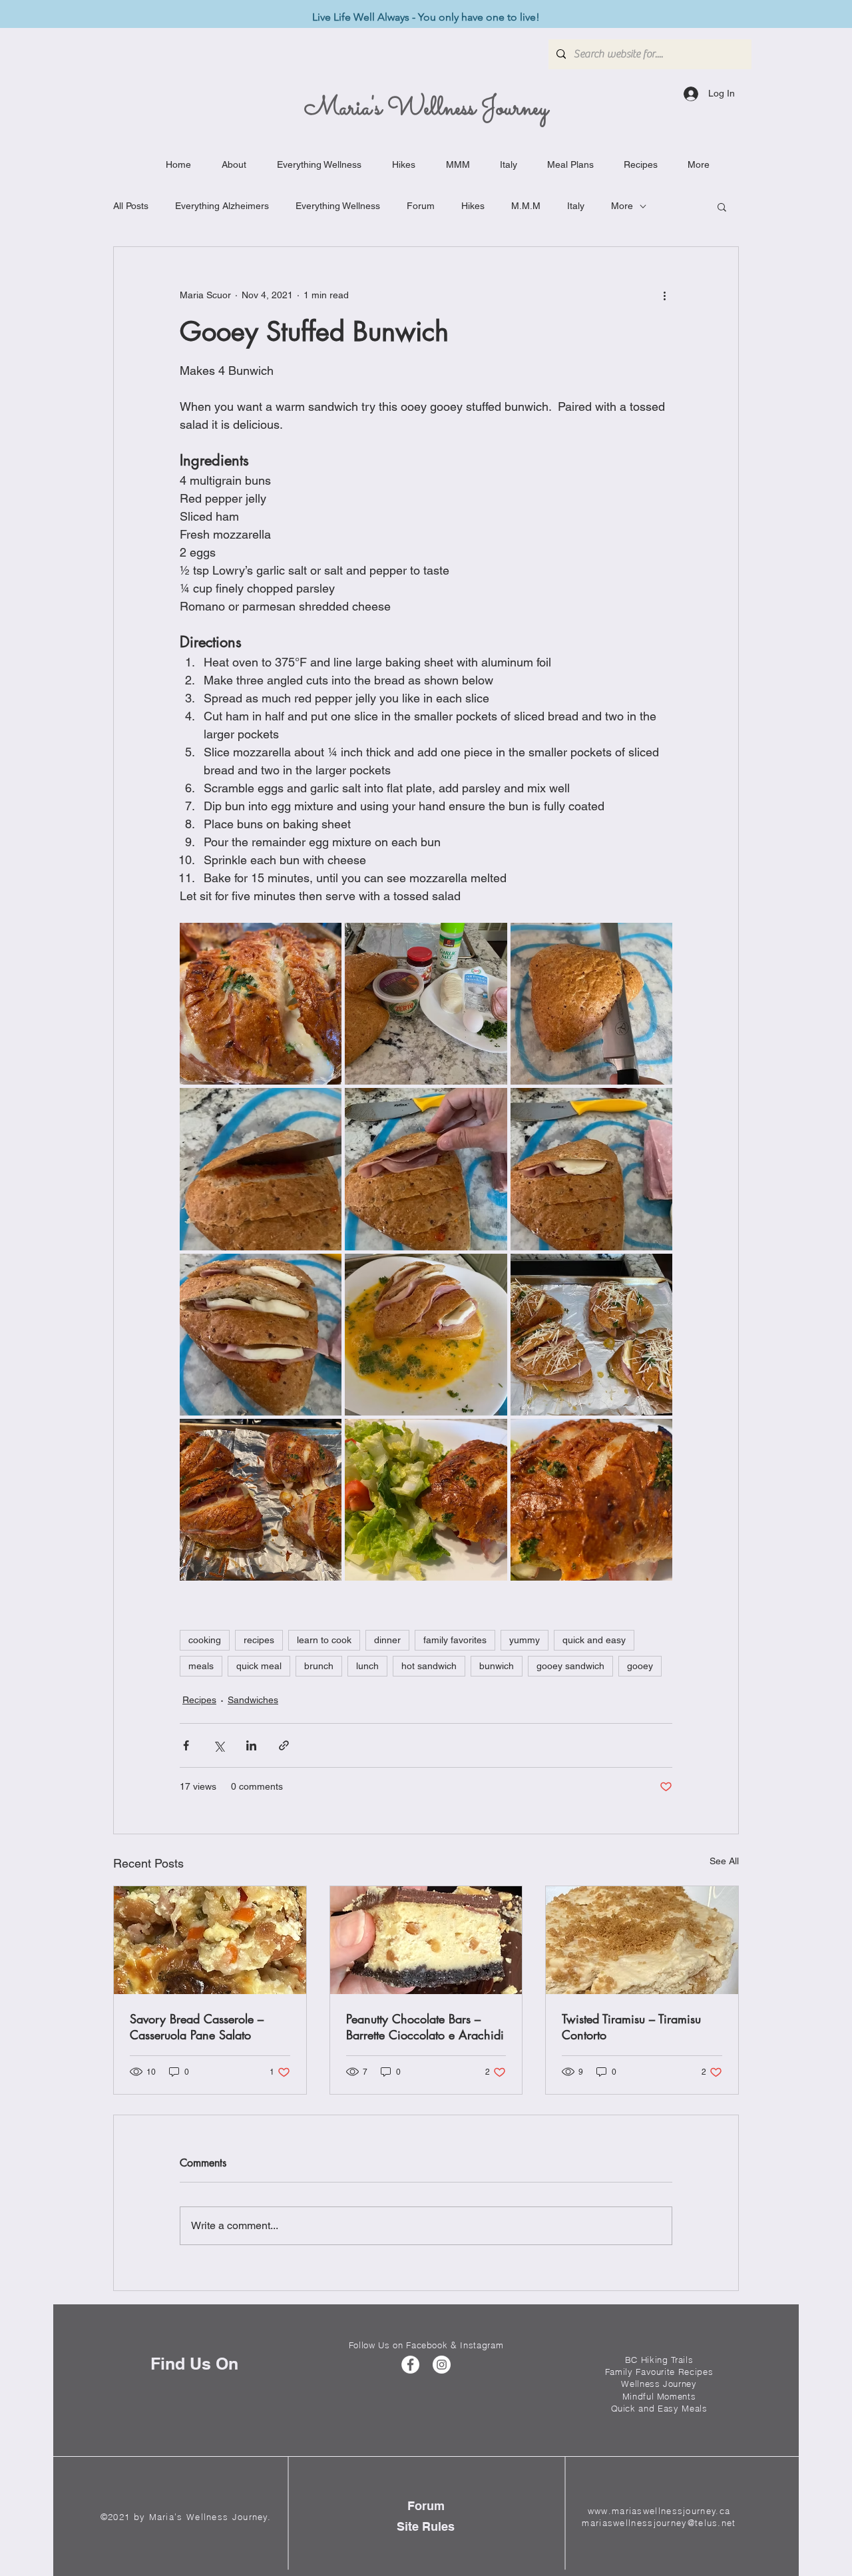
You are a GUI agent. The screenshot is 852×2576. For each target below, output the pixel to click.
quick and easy (594, 1640)
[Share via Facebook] (186, 1745)
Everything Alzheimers (222, 206)
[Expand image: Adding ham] (426, 1169)
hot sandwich (429, 1666)
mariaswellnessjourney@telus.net (659, 2523)
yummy (525, 1640)
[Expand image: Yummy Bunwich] (591, 1500)
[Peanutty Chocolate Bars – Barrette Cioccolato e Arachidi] (426, 1940)
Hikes (473, 206)
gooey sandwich (570, 1666)
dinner (387, 1640)
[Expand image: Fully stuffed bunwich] (261, 1335)
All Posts (131, 206)
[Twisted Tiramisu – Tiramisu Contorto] (642, 1940)
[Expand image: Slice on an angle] (591, 1004)
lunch (367, 1666)
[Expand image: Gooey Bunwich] (261, 1004)
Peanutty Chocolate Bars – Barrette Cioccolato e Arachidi (425, 2027)
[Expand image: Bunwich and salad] (426, 1500)
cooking (205, 1640)
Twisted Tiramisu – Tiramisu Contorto (631, 2027)
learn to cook (324, 1640)
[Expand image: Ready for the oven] (591, 1335)
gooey (640, 1666)
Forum (421, 206)
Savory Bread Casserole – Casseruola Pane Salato (197, 2027)
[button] (722, 206)
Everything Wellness (338, 206)
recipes (259, 1640)
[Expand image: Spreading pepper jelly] (261, 1169)
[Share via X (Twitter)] (219, 1745)
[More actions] (664, 295)
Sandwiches (253, 1700)
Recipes (199, 1700)
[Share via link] (284, 1745)
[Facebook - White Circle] (410, 2365)
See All (724, 1861)
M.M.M (526, 206)
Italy (576, 206)
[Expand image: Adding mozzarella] (591, 1169)
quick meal (259, 1666)
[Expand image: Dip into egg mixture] (426, 1335)
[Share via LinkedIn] (251, 1745)
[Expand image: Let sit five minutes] (261, 1500)
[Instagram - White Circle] (442, 2365)
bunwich (497, 1666)
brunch (319, 1666)
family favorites (455, 1640)
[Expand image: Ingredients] (426, 1004)
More (622, 206)
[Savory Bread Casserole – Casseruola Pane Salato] (210, 1940)
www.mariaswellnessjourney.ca (659, 2511)
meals (201, 1666)
